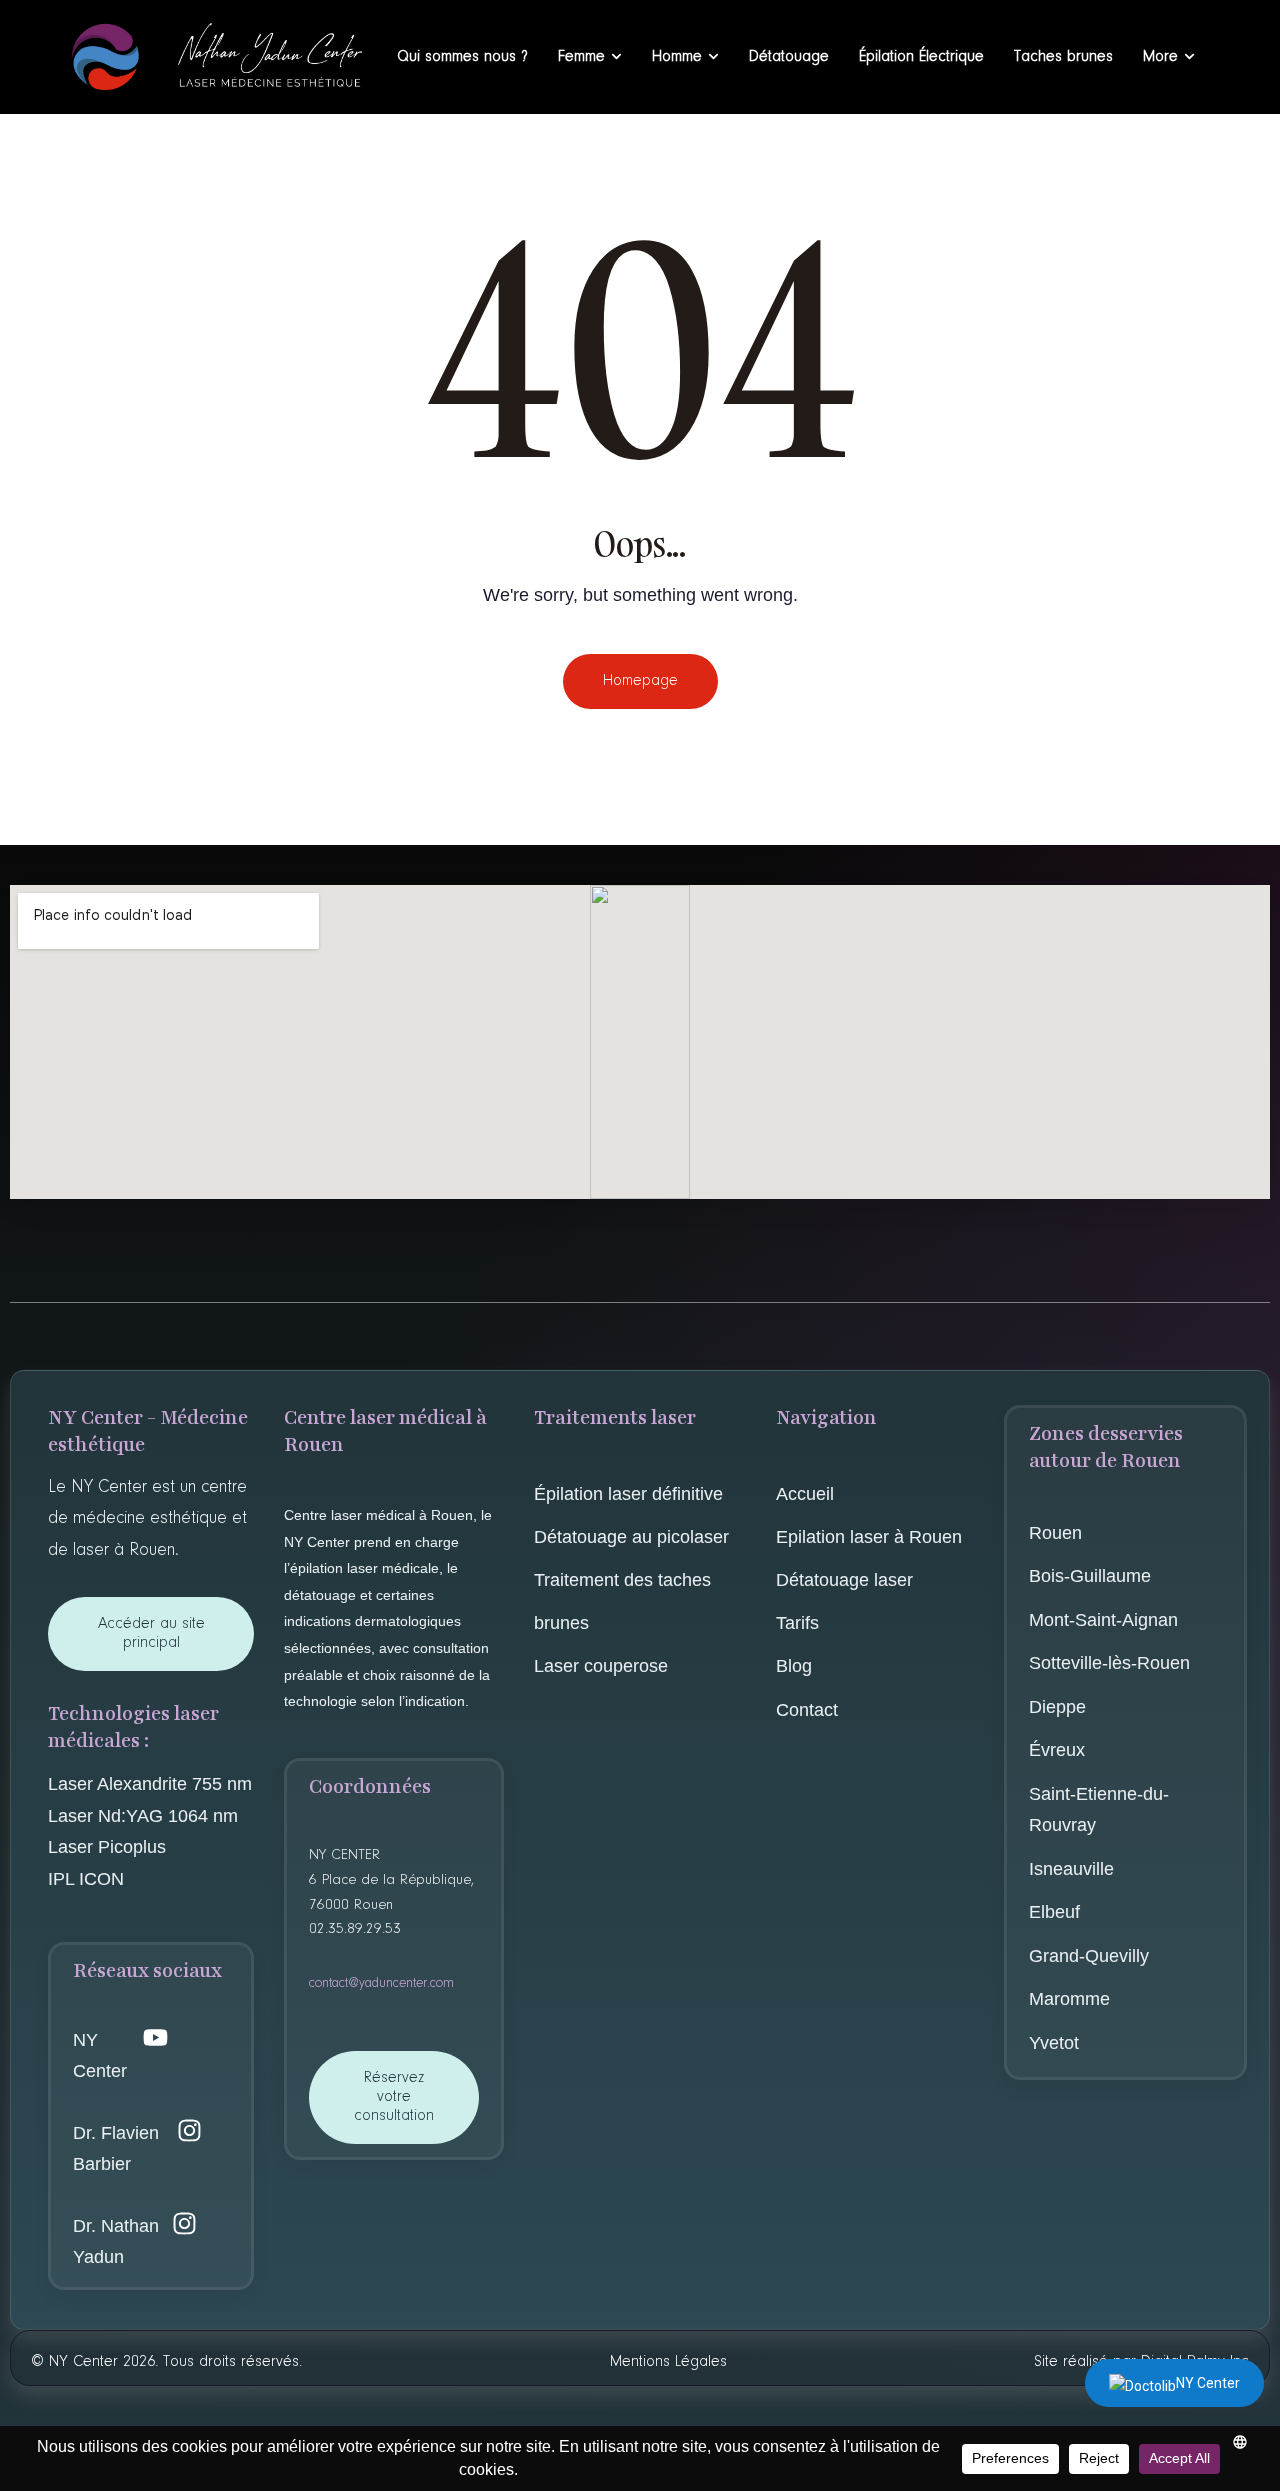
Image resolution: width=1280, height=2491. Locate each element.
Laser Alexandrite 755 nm (150, 1784)
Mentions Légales (668, 2362)
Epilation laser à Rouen (869, 1537)
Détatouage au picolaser (631, 1537)
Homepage (640, 681)
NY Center (1208, 2383)
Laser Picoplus (107, 1847)
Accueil (805, 1494)
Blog (794, 1666)
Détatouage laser (844, 1580)
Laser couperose (603, 1666)
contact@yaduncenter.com (381, 1984)
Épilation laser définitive (628, 1494)
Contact (807, 1710)
